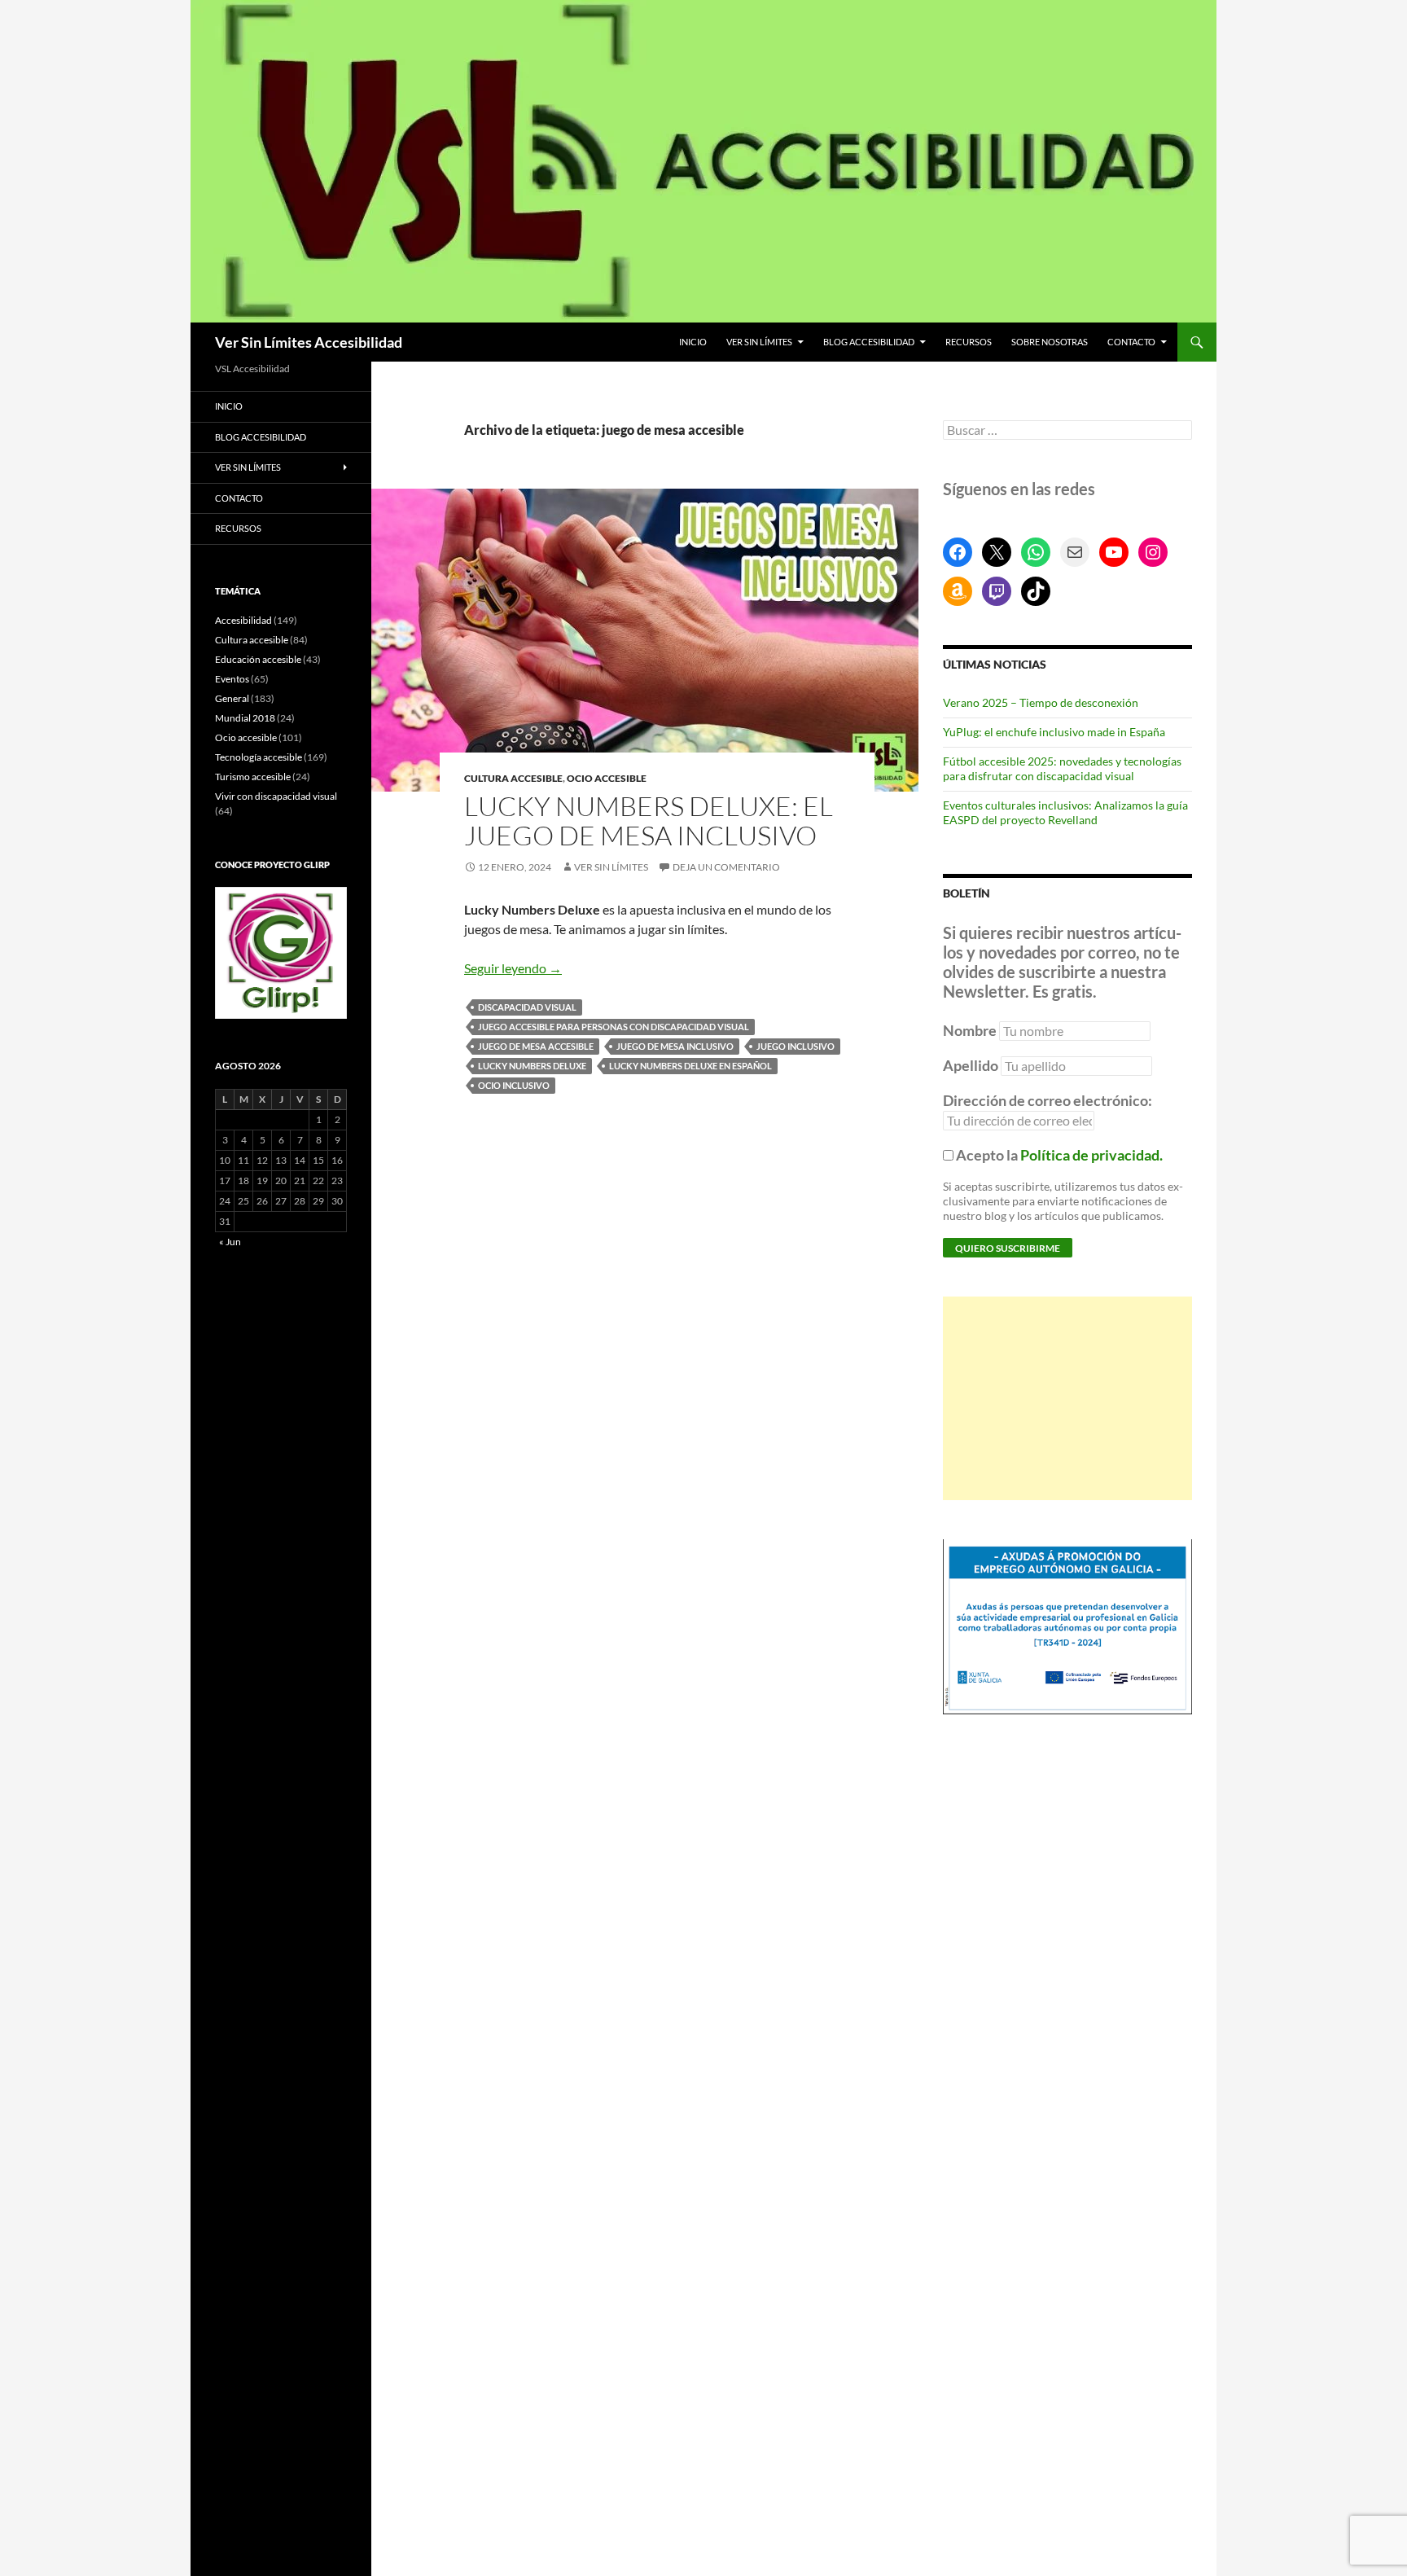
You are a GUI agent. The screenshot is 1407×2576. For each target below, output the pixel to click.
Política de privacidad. (1091, 1155)
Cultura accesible (513, 778)
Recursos (969, 342)
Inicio (693, 342)
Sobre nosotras (1050, 342)
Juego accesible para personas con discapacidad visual (614, 1027)
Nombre (970, 1030)
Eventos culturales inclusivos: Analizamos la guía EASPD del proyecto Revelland (1065, 812)
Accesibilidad (243, 620)
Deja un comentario (726, 867)
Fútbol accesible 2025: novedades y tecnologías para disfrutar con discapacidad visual (1062, 768)
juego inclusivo (796, 1046)
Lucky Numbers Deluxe (532, 1066)
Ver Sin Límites (759, 342)
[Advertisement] (1067, 1398)
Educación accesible (258, 659)
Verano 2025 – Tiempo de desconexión (1041, 702)
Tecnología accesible (259, 757)
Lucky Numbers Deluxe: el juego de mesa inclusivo (649, 821)
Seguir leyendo (513, 968)
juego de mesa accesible (536, 1046)
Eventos (232, 679)
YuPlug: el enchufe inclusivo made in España (1054, 732)
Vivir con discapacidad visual (276, 796)
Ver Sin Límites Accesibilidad (309, 342)
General (232, 698)
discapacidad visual (527, 1007)
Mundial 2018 (245, 718)
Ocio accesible (607, 778)
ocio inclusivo (514, 1085)
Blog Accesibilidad (869, 342)
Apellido (971, 1065)
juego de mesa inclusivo (675, 1046)
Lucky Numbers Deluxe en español (690, 1066)
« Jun (230, 1242)
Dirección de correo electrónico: (1048, 1100)
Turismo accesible (253, 777)
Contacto (1131, 342)
